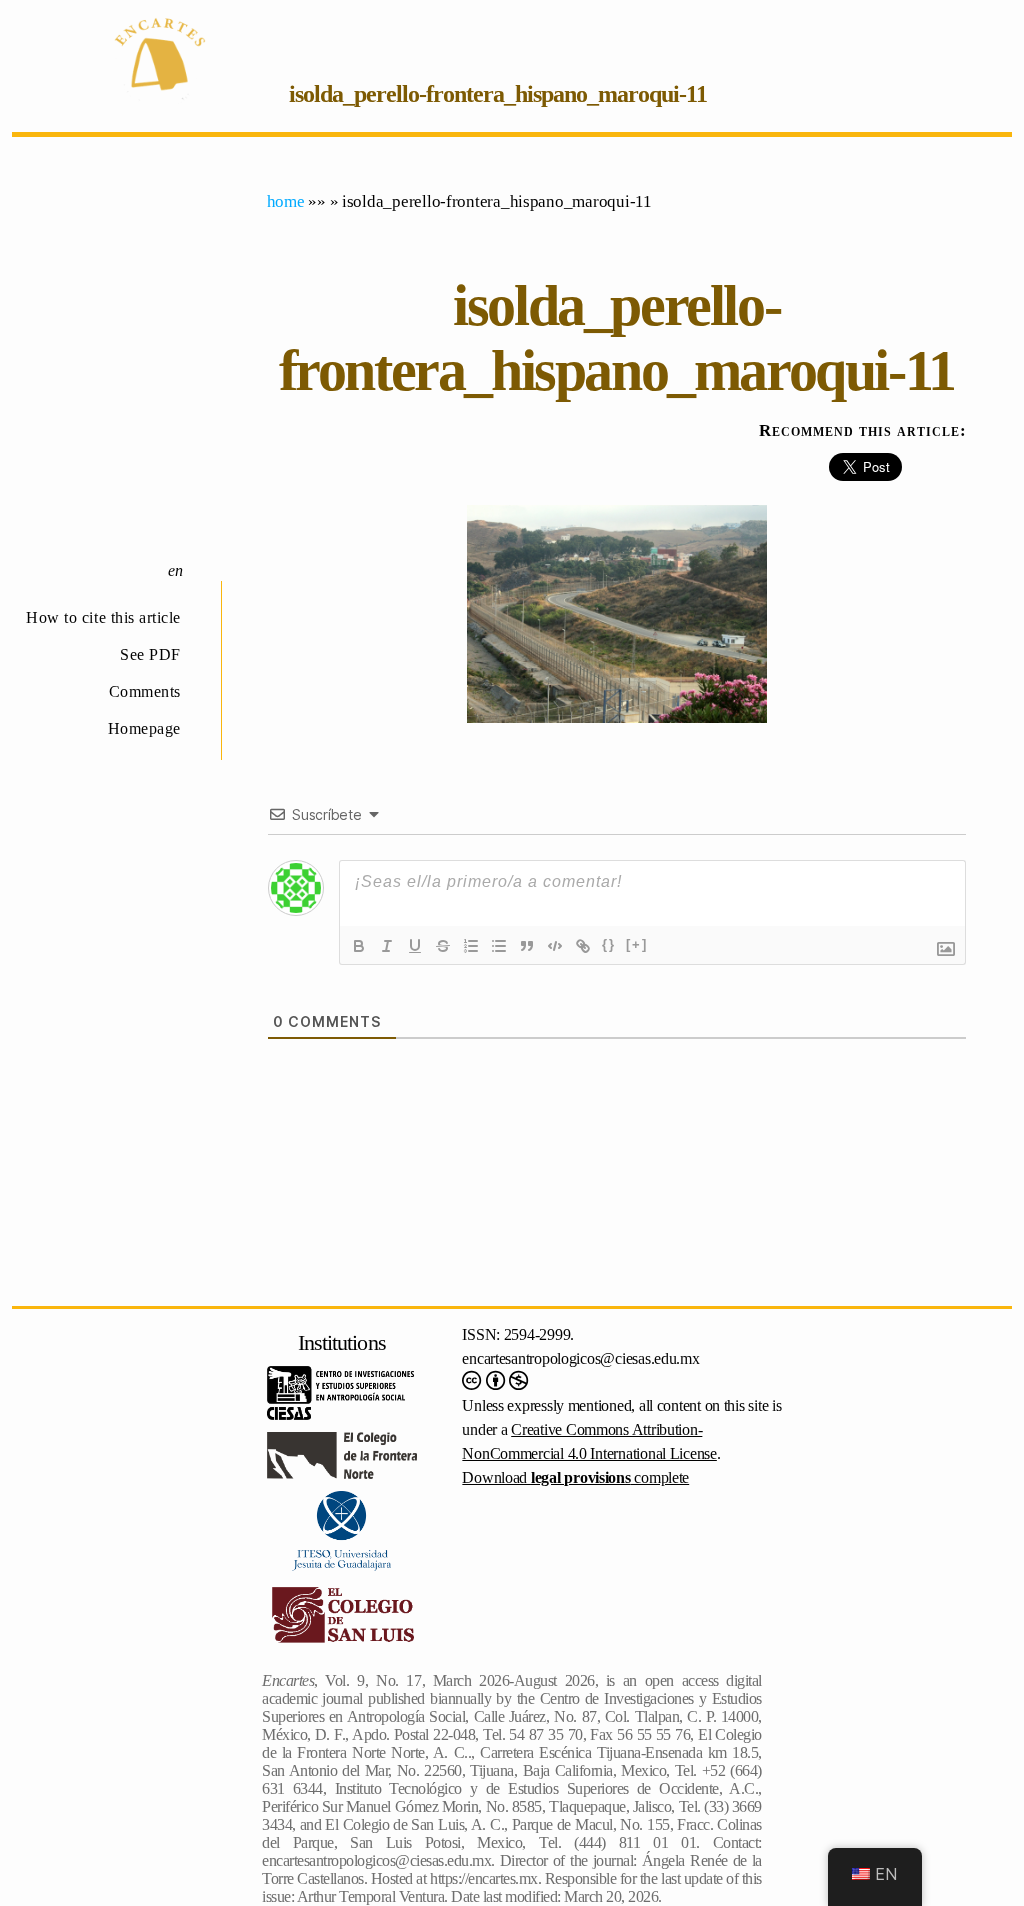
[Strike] (443, 946)
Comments (145, 691)
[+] (637, 944)
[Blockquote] (527, 946)
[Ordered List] (471, 946)
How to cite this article (103, 617)
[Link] (583, 946)
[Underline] (415, 946)
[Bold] (359, 946)
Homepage (144, 728)
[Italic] (387, 946)
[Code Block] (555, 946)
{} (609, 944)
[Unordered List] (499, 946)
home (286, 201)
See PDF (150, 654)
